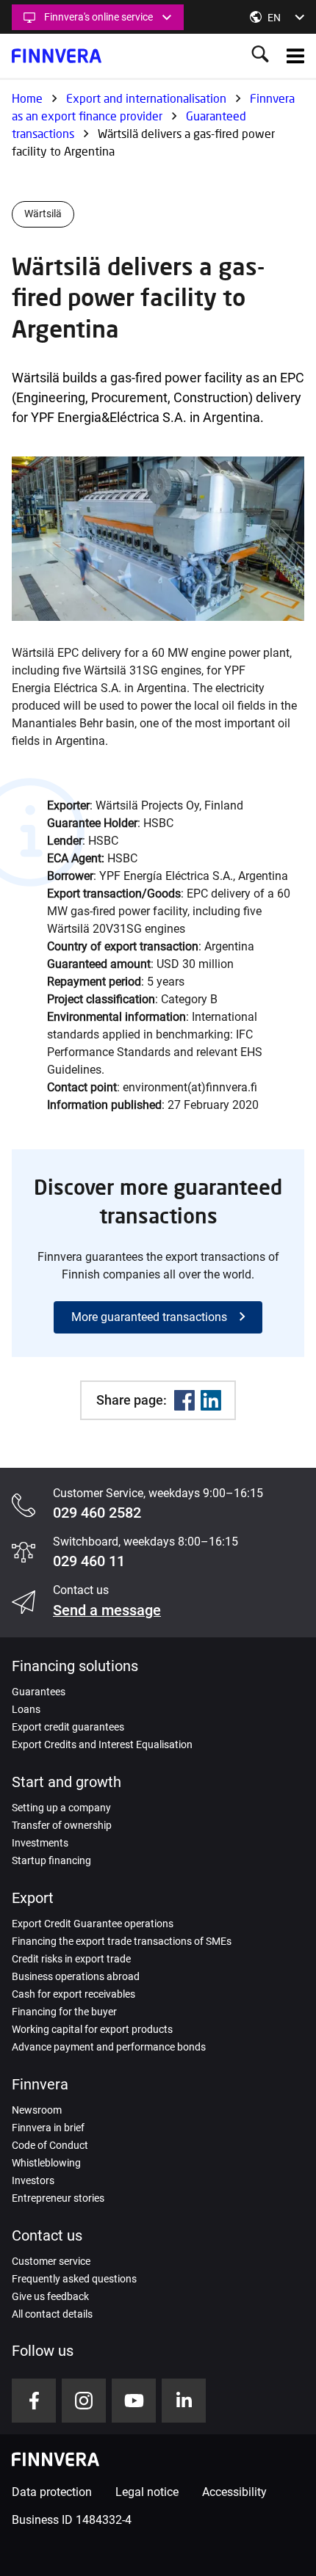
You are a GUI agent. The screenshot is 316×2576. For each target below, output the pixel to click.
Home (27, 98)
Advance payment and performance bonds (109, 2047)
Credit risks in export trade (71, 1959)
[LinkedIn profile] (184, 2401)
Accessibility (234, 2492)
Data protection (52, 2492)
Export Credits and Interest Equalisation (102, 1744)
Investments (40, 1843)
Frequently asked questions (74, 2279)
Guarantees (39, 1692)
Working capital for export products (92, 2029)
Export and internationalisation (146, 98)
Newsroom (37, 2110)
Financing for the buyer (64, 2012)
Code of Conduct (50, 2145)
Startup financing (51, 1860)
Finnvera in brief (48, 2128)
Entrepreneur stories (58, 2198)
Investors (33, 2180)
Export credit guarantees (68, 1727)
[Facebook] (184, 1400)
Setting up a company (61, 1808)
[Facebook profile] (34, 2401)
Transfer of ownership (62, 1825)
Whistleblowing (46, 2163)
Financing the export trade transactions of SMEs (122, 1941)
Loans (26, 1709)
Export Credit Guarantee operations (93, 1924)
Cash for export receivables (73, 1994)
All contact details (52, 2314)
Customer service (51, 2261)
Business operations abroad (76, 1976)
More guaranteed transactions (149, 1317)
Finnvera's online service (98, 17)
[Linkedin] (211, 1400)
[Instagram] (84, 2401)
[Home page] (57, 56)
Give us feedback (50, 2296)
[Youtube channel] (134, 2401)
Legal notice (147, 2492)
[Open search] (260, 55)
